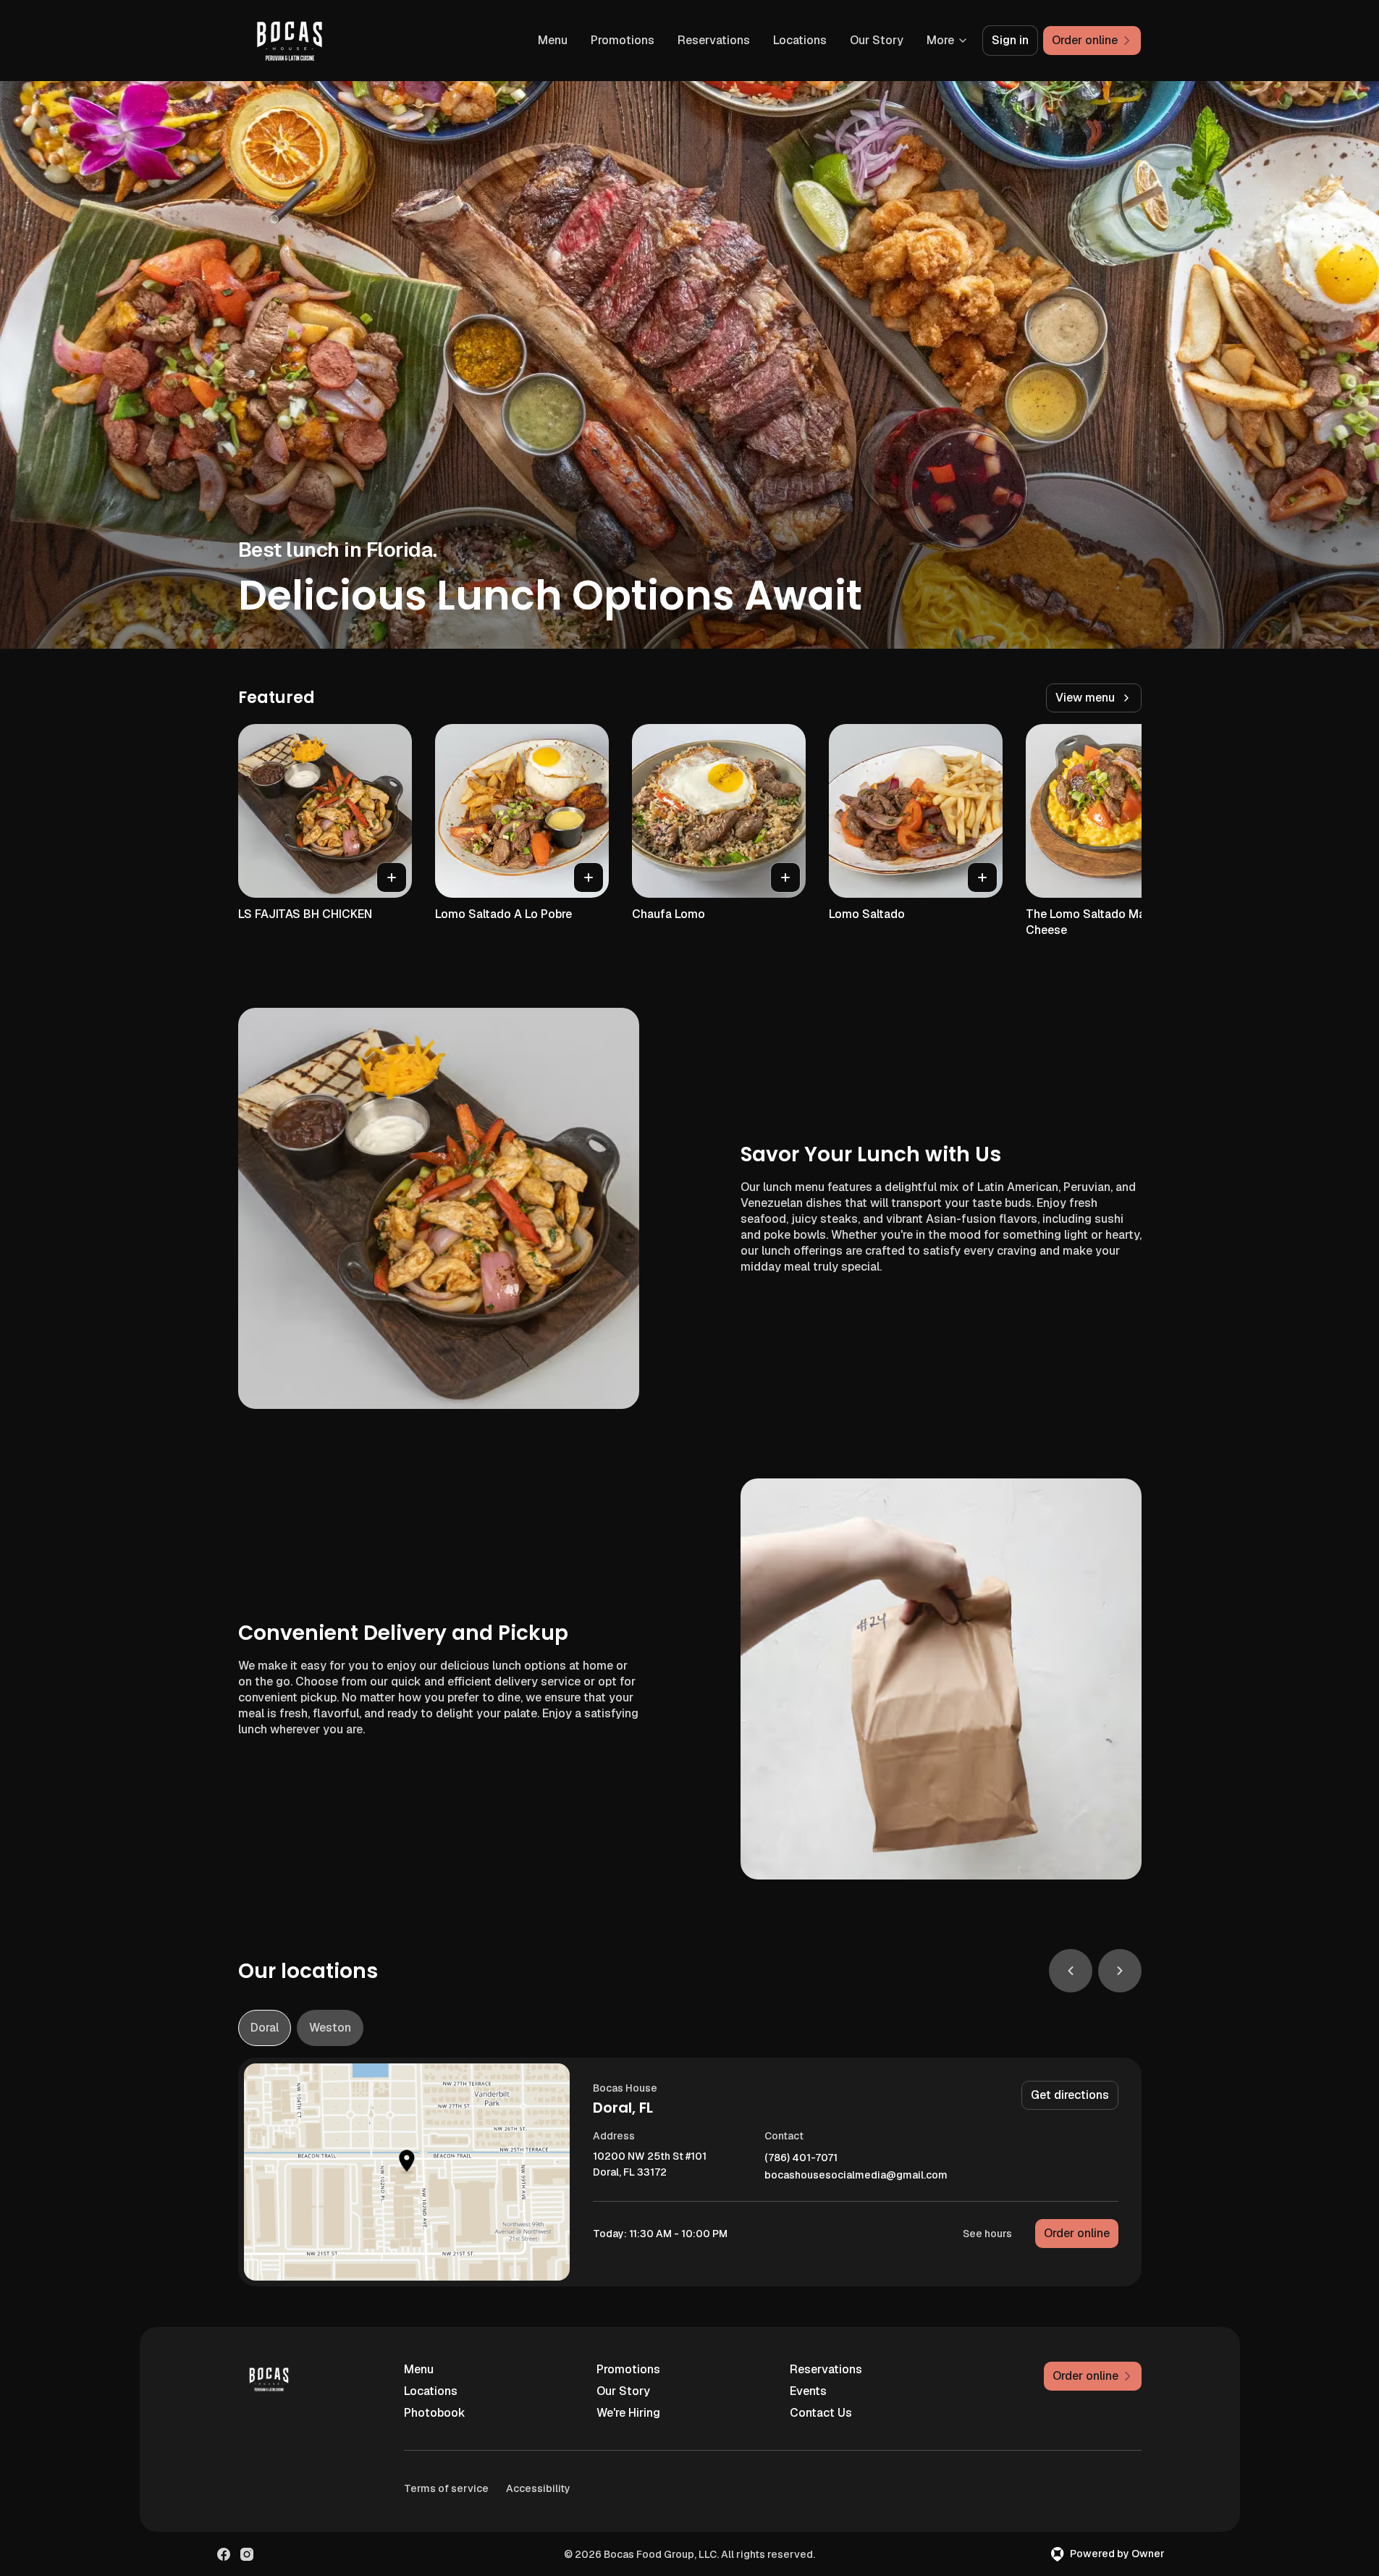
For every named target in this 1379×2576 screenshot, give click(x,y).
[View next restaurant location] (1120, 1971)
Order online (1077, 2233)
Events (808, 2391)
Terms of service (446, 2488)
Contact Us (821, 2413)
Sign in (1010, 40)
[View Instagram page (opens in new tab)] (247, 2554)
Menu (553, 40)
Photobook (435, 2413)
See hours (987, 2234)
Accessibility (538, 2488)
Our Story (877, 40)
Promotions (623, 40)
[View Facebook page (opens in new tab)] (224, 2554)
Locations (800, 40)
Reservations (714, 40)
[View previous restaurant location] (1071, 1971)
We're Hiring (628, 2413)
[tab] (265, 2028)
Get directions (1070, 2095)
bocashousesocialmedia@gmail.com (856, 2175)
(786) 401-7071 (801, 2158)
